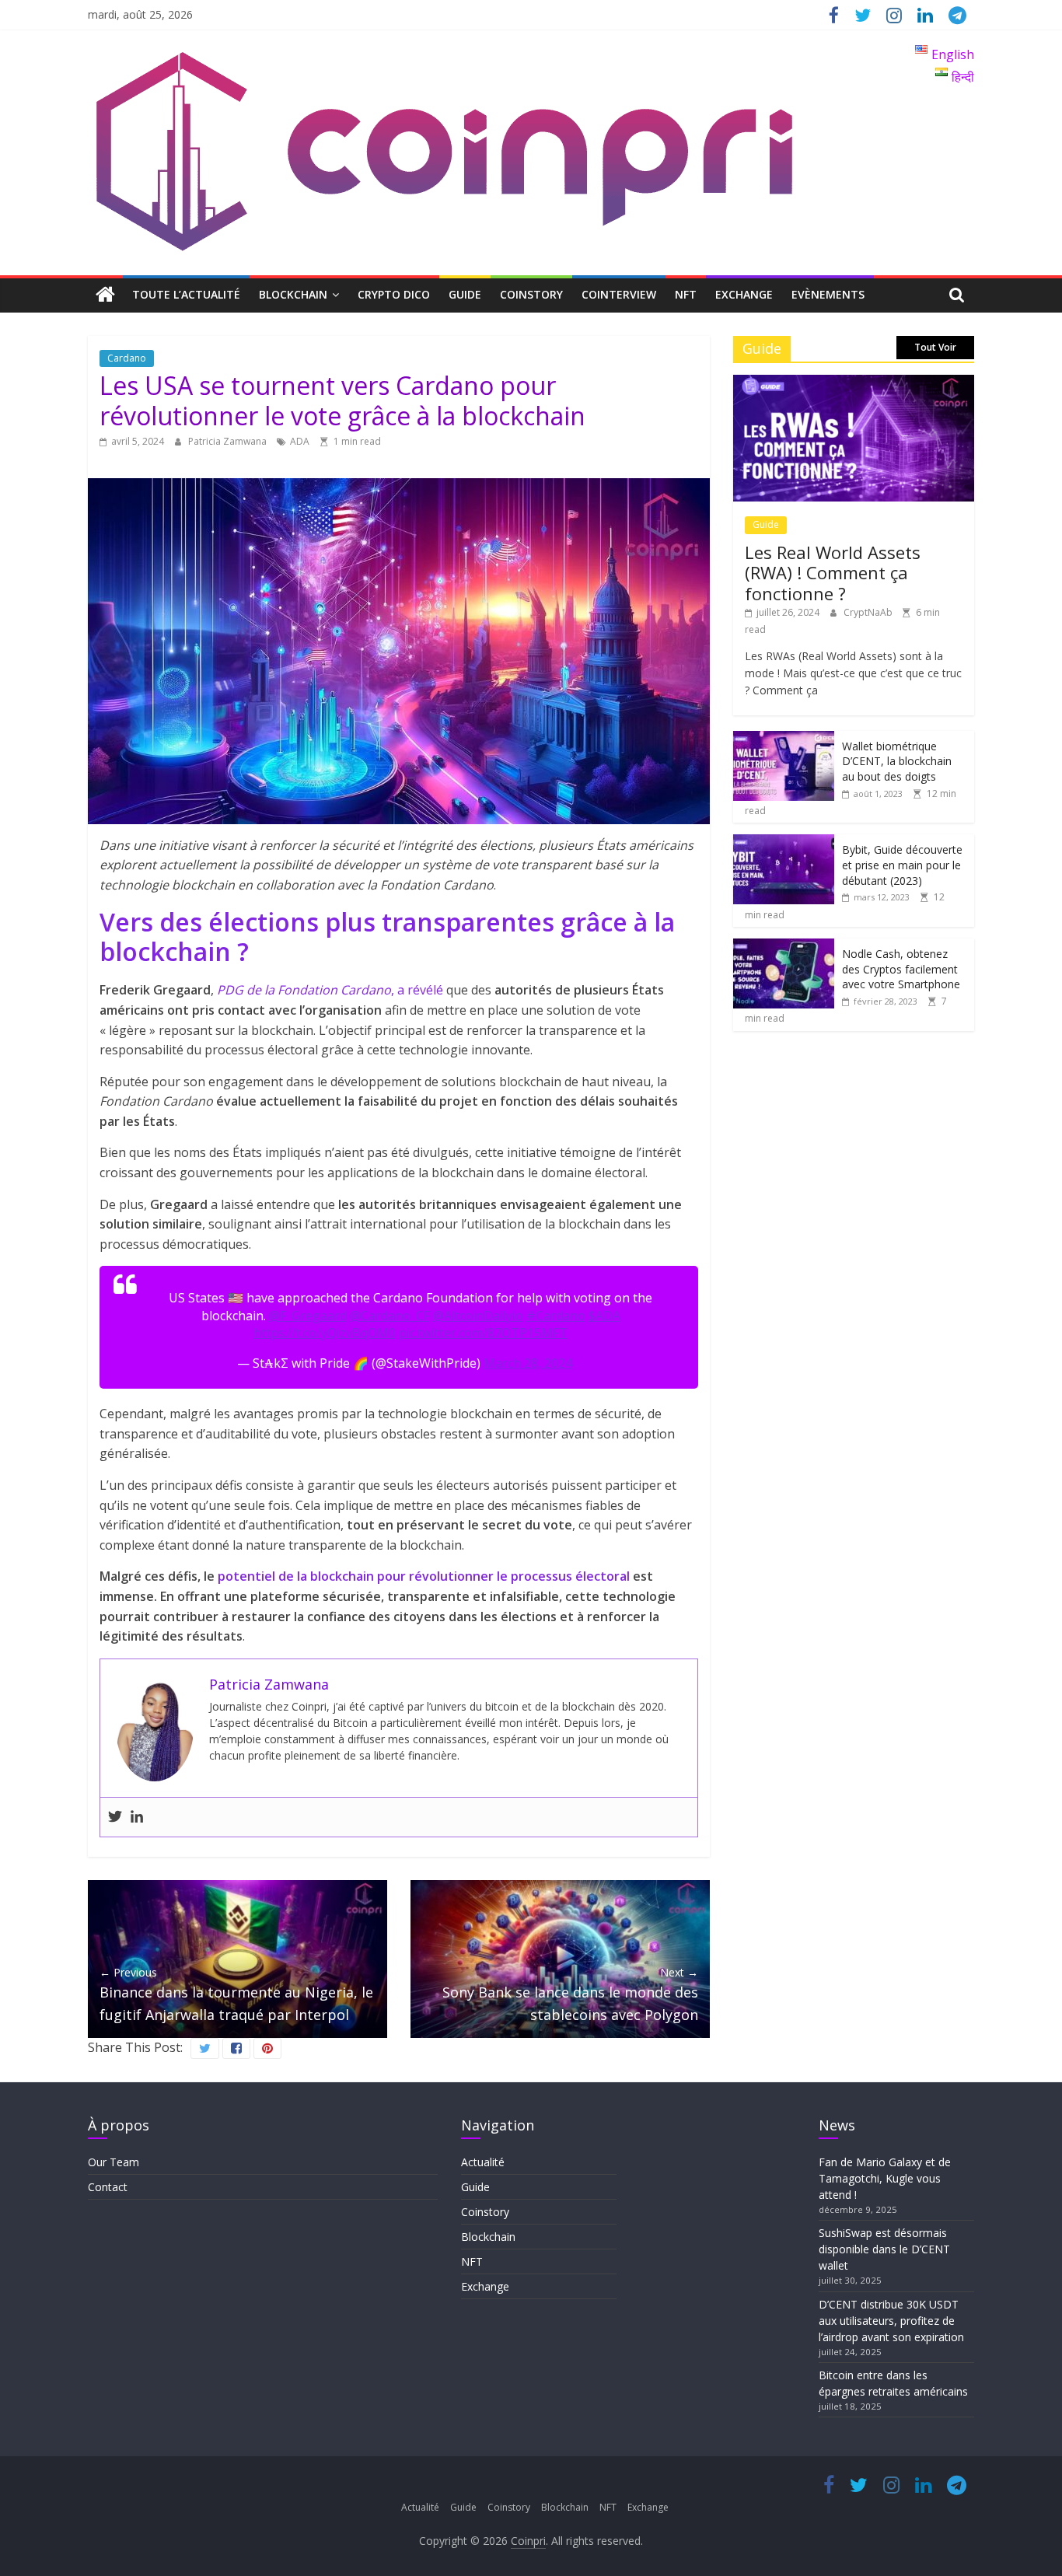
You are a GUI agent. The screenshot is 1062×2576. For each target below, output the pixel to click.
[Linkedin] (137, 1817)
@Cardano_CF (390, 1316)
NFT (686, 294)
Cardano (127, 358)
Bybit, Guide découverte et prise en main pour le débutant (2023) (902, 865)
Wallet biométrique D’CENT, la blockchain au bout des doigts (897, 761)
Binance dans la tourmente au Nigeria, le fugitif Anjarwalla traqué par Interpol (236, 1994)
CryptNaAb (869, 612)
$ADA (604, 1316)
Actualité (483, 2162)
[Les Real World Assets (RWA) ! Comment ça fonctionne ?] (854, 383)
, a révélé (330, 990)
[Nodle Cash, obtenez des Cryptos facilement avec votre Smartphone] (784, 947)
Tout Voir (935, 347)
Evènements (828, 294)
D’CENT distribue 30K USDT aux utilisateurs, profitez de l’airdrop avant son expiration (891, 2321)
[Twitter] (115, 1817)
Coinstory (531, 294)
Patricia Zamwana (229, 441)
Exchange (744, 294)
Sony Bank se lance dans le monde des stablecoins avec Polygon (570, 1994)
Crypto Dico (394, 294)
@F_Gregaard (308, 1316)
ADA (300, 441)
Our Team (114, 2162)
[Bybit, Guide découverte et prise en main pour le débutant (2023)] (784, 842)
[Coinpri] (105, 295)
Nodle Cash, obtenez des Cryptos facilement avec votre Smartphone (901, 969)
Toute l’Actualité (186, 294)
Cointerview (619, 294)
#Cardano (556, 1316)
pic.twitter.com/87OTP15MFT (483, 1333)
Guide (465, 294)
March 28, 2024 (528, 1363)
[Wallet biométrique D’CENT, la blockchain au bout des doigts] (784, 739)
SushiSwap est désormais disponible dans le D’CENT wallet (884, 2249)
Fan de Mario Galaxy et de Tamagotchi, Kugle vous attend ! (885, 2178)
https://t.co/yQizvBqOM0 (325, 1333)
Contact (108, 2187)
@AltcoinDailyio (478, 1316)
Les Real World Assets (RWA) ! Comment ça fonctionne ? (833, 573)
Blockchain (293, 294)
